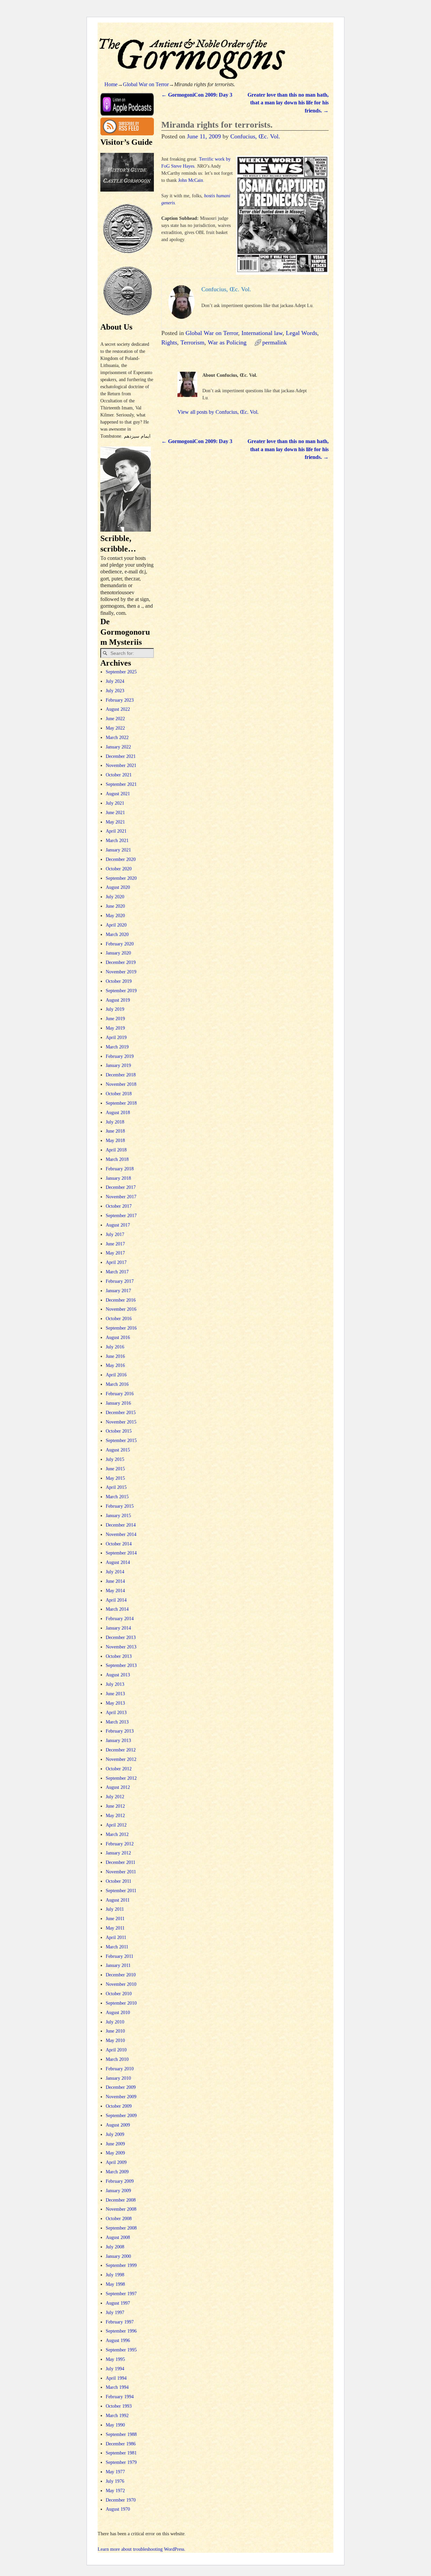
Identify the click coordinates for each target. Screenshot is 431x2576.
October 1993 (119, 2406)
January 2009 (118, 2191)
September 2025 (121, 672)
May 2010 (115, 2040)
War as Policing (227, 342)
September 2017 (121, 1216)
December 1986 (121, 2444)
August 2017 (118, 1225)
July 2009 (115, 2134)
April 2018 (116, 1150)
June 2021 (115, 813)
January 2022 (118, 747)
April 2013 (116, 1713)
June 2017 (115, 1244)
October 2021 (119, 775)
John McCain (191, 180)
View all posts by (218, 412)
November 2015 (121, 1422)
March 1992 (117, 2416)
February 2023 (120, 700)
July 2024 (115, 681)
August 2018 (118, 1113)
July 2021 (115, 803)
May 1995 (115, 2359)
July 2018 (115, 1122)
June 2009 (115, 2144)
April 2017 (116, 1262)
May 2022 (115, 728)
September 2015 (121, 1441)
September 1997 (121, 2294)
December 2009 (121, 2087)
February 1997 (120, 2322)
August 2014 (118, 1562)
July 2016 (115, 1347)
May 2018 (115, 1141)
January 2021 (118, 850)
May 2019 (115, 1028)
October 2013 (119, 1656)
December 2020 (121, 859)
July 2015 (115, 1459)
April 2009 (116, 2162)
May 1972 (115, 2491)
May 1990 (115, 2425)
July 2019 (115, 1009)
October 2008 (119, 2219)
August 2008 (118, 2237)
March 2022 (117, 738)
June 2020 (115, 906)
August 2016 (118, 1337)
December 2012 (121, 1750)
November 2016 (121, 1309)
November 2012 (121, 1759)
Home (111, 84)
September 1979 (121, 2462)
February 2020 (120, 944)
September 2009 (121, 2116)
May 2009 (115, 2153)
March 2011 (117, 1947)
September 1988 (121, 2434)
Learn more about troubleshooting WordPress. (142, 2549)
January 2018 (118, 1178)
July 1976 (115, 2481)
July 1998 (115, 2275)
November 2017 (121, 1197)
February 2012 (120, 1844)
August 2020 (118, 887)
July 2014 (115, 1572)
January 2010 (118, 2078)
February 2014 (120, 1619)
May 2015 (115, 1478)
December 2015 (121, 1413)
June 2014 (115, 1581)
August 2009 (118, 2125)
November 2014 (121, 1534)
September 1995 (121, 2350)
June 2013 (115, 1694)
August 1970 (118, 2509)
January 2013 (118, 1741)
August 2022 (118, 709)
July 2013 (115, 1684)
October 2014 (119, 1544)
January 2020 (118, 953)
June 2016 (115, 1356)
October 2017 (119, 1206)
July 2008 (115, 2247)
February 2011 (120, 1956)
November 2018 (121, 1084)
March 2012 (117, 1834)
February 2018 (120, 1169)
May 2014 (115, 1591)
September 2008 (121, 2228)
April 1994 (116, 2378)
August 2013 (118, 1675)
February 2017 (120, 1281)
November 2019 (121, 972)
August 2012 (118, 1787)
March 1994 (117, 2387)
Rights (169, 342)
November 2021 (121, 765)
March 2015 (117, 1497)
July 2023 (115, 691)
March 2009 (117, 2172)
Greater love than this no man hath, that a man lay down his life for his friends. (288, 103)
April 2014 (116, 1600)
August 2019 (118, 1000)
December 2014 (121, 1525)
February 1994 (120, 2397)
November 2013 (121, 1647)
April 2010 (116, 2050)
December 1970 (121, 2500)
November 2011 (121, 1872)
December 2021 (121, 756)
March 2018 (117, 1159)
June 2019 (115, 1019)
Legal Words (302, 333)
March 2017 (117, 1272)
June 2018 (115, 1131)
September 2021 (121, 784)
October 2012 (119, 1769)
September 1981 (121, 2453)
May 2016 (115, 1365)
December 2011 (121, 1862)
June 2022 (115, 719)
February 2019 (120, 1056)
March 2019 (117, 1047)
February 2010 (120, 2069)
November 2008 (121, 2209)
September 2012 (121, 1778)
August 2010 (118, 2013)
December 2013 (121, 1637)
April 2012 (116, 1825)
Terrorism (192, 342)
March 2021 (117, 841)
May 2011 (115, 1928)
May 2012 (115, 1816)
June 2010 (115, 2031)
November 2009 (121, 2097)
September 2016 (121, 1328)
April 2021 (116, 831)
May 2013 (115, 1703)
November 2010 (121, 1984)
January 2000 (118, 2256)
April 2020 (116, 925)
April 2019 (116, 1038)
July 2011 (115, 1909)
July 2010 (115, 2022)
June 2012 (115, 1806)
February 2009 (120, 2181)
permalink (275, 342)
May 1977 (115, 2472)
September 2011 (121, 1891)
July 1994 (115, 2369)
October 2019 (119, 981)
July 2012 (115, 1797)
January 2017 (118, 1291)
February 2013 (120, 1731)
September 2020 (121, 878)
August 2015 (118, 1450)
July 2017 (115, 1234)
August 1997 (118, 2303)
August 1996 (118, 2340)
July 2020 (115, 897)
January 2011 (118, 1965)
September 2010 (121, 2003)
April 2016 (116, 1375)
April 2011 (116, 1937)
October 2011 (119, 1881)
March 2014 (117, 1609)
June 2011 (115, 1919)
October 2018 (119, 1094)
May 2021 (115, 822)
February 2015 (120, 1506)
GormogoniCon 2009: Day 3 (197, 95)
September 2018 (121, 1103)
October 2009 (119, 2106)
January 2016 (118, 1403)
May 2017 (115, 1253)
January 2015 (118, 1516)
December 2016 (121, 1300)
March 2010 (117, 2059)
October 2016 (119, 1319)
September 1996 (121, 2331)
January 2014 (118, 1628)
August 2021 (118, 794)
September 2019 (121, 991)
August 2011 (118, 1900)
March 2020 (117, 934)
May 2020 (115, 916)
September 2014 (121, 1553)
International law (262, 333)
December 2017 (121, 1187)
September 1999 (121, 2265)
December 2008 (121, 2200)
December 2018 (121, 1075)
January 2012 (118, 1853)
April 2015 (116, 1487)
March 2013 (117, 1722)
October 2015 (119, 1431)
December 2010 (121, 1975)
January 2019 (118, 1065)
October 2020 (119, 869)
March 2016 (117, 1384)
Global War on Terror (146, 84)
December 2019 (121, 962)
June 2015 (115, 1469)
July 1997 (115, 2313)
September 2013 (121, 1665)
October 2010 (119, 1994)
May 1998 (115, 2284)
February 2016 (120, 1394)
